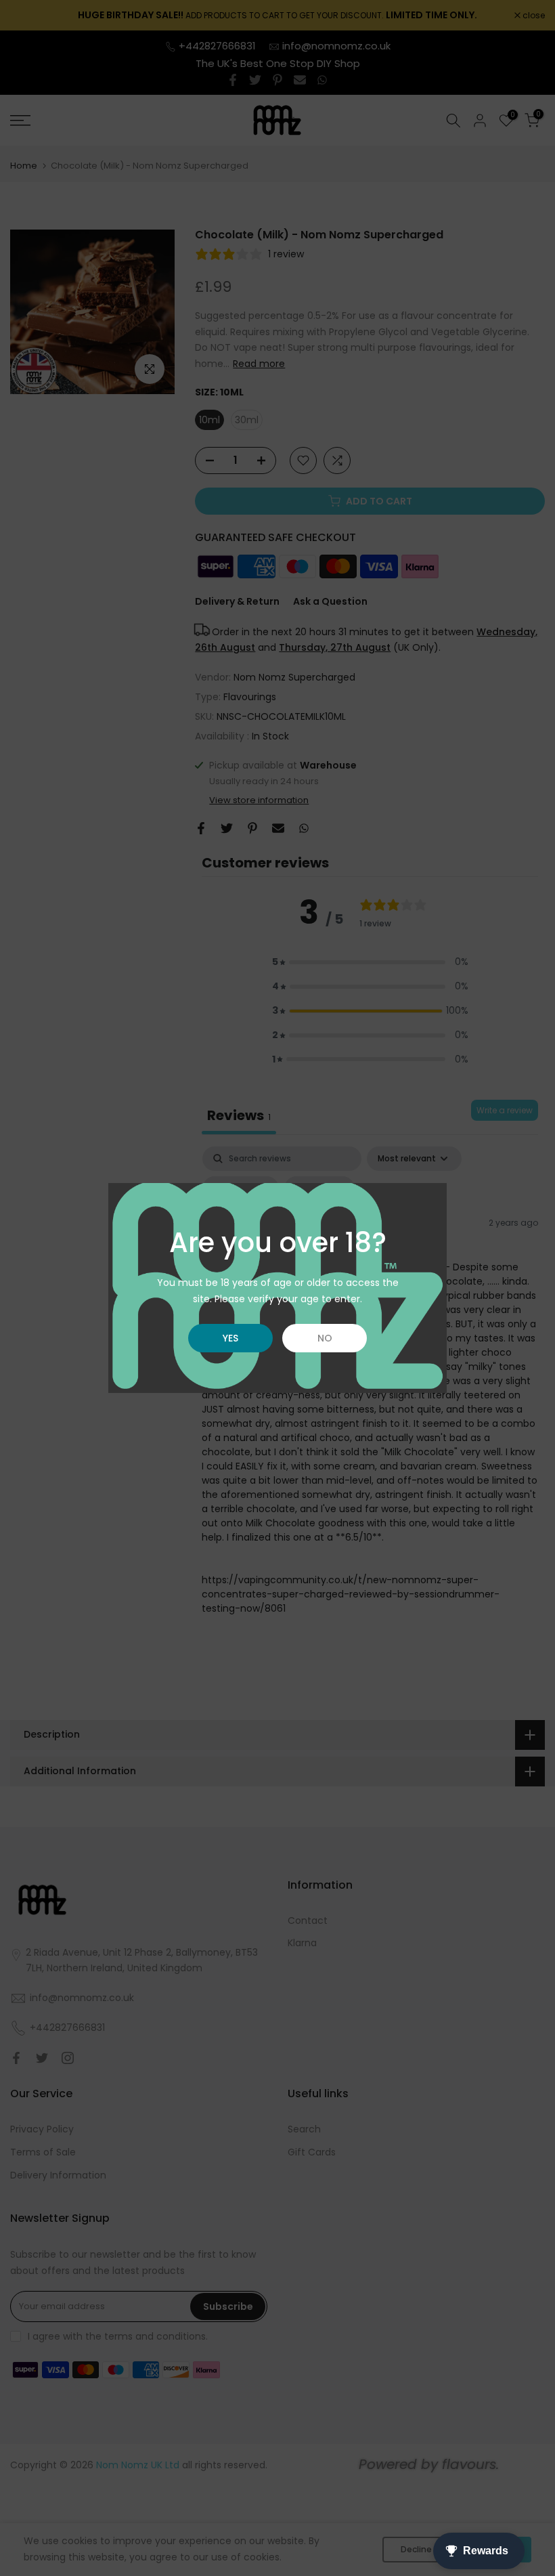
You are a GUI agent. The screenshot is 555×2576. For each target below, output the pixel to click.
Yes (230, 1338)
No (325, 1338)
